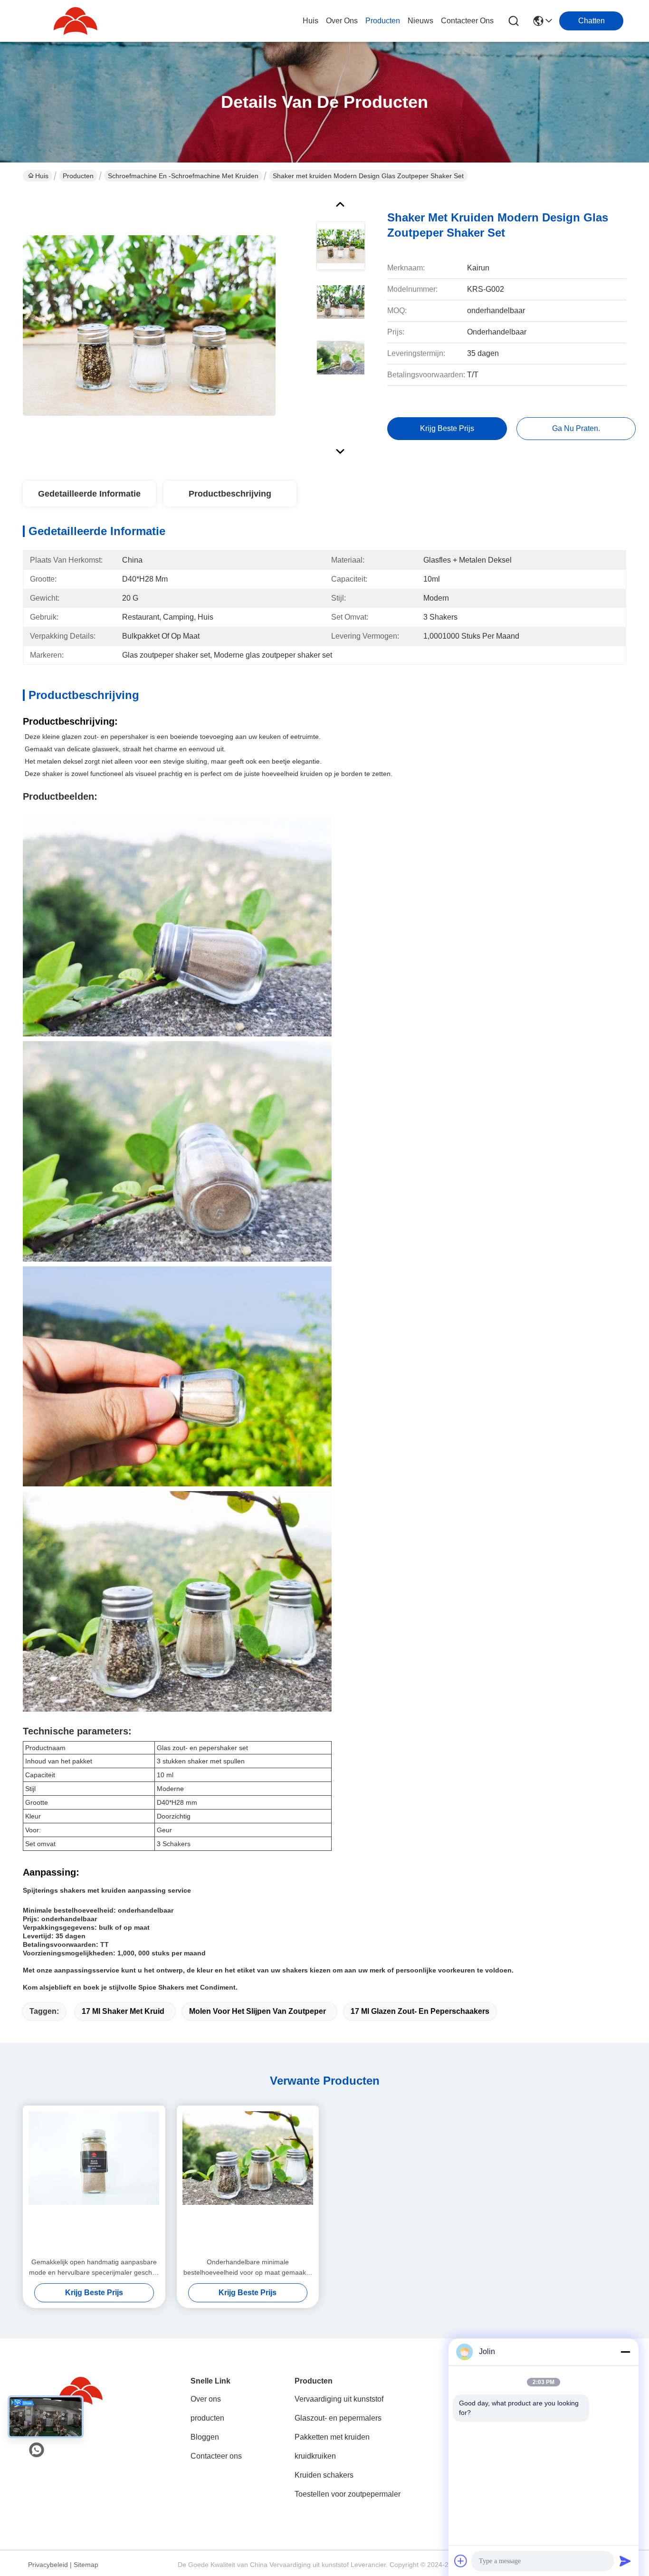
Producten (78, 176)
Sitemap (86, 2565)
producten (383, 21)
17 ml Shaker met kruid (123, 2011)
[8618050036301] (37, 2450)
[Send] (625, 2561)
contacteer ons (467, 21)
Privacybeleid (48, 2565)
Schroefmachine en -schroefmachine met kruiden (183, 176)
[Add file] (461, 2561)
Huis (310, 21)
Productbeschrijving (230, 494)
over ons (342, 21)
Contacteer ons (216, 2456)
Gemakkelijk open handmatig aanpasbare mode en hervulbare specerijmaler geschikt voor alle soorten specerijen (94, 2268)
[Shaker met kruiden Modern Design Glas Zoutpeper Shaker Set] (149, 325)
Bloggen (205, 2437)
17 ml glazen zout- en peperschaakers (420, 2011)
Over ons (206, 2399)
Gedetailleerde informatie (89, 494)
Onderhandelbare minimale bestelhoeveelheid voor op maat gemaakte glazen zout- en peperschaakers (248, 2268)
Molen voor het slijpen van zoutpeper (258, 2011)
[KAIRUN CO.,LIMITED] (75, 21)
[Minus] (625, 2352)
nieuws (420, 21)
